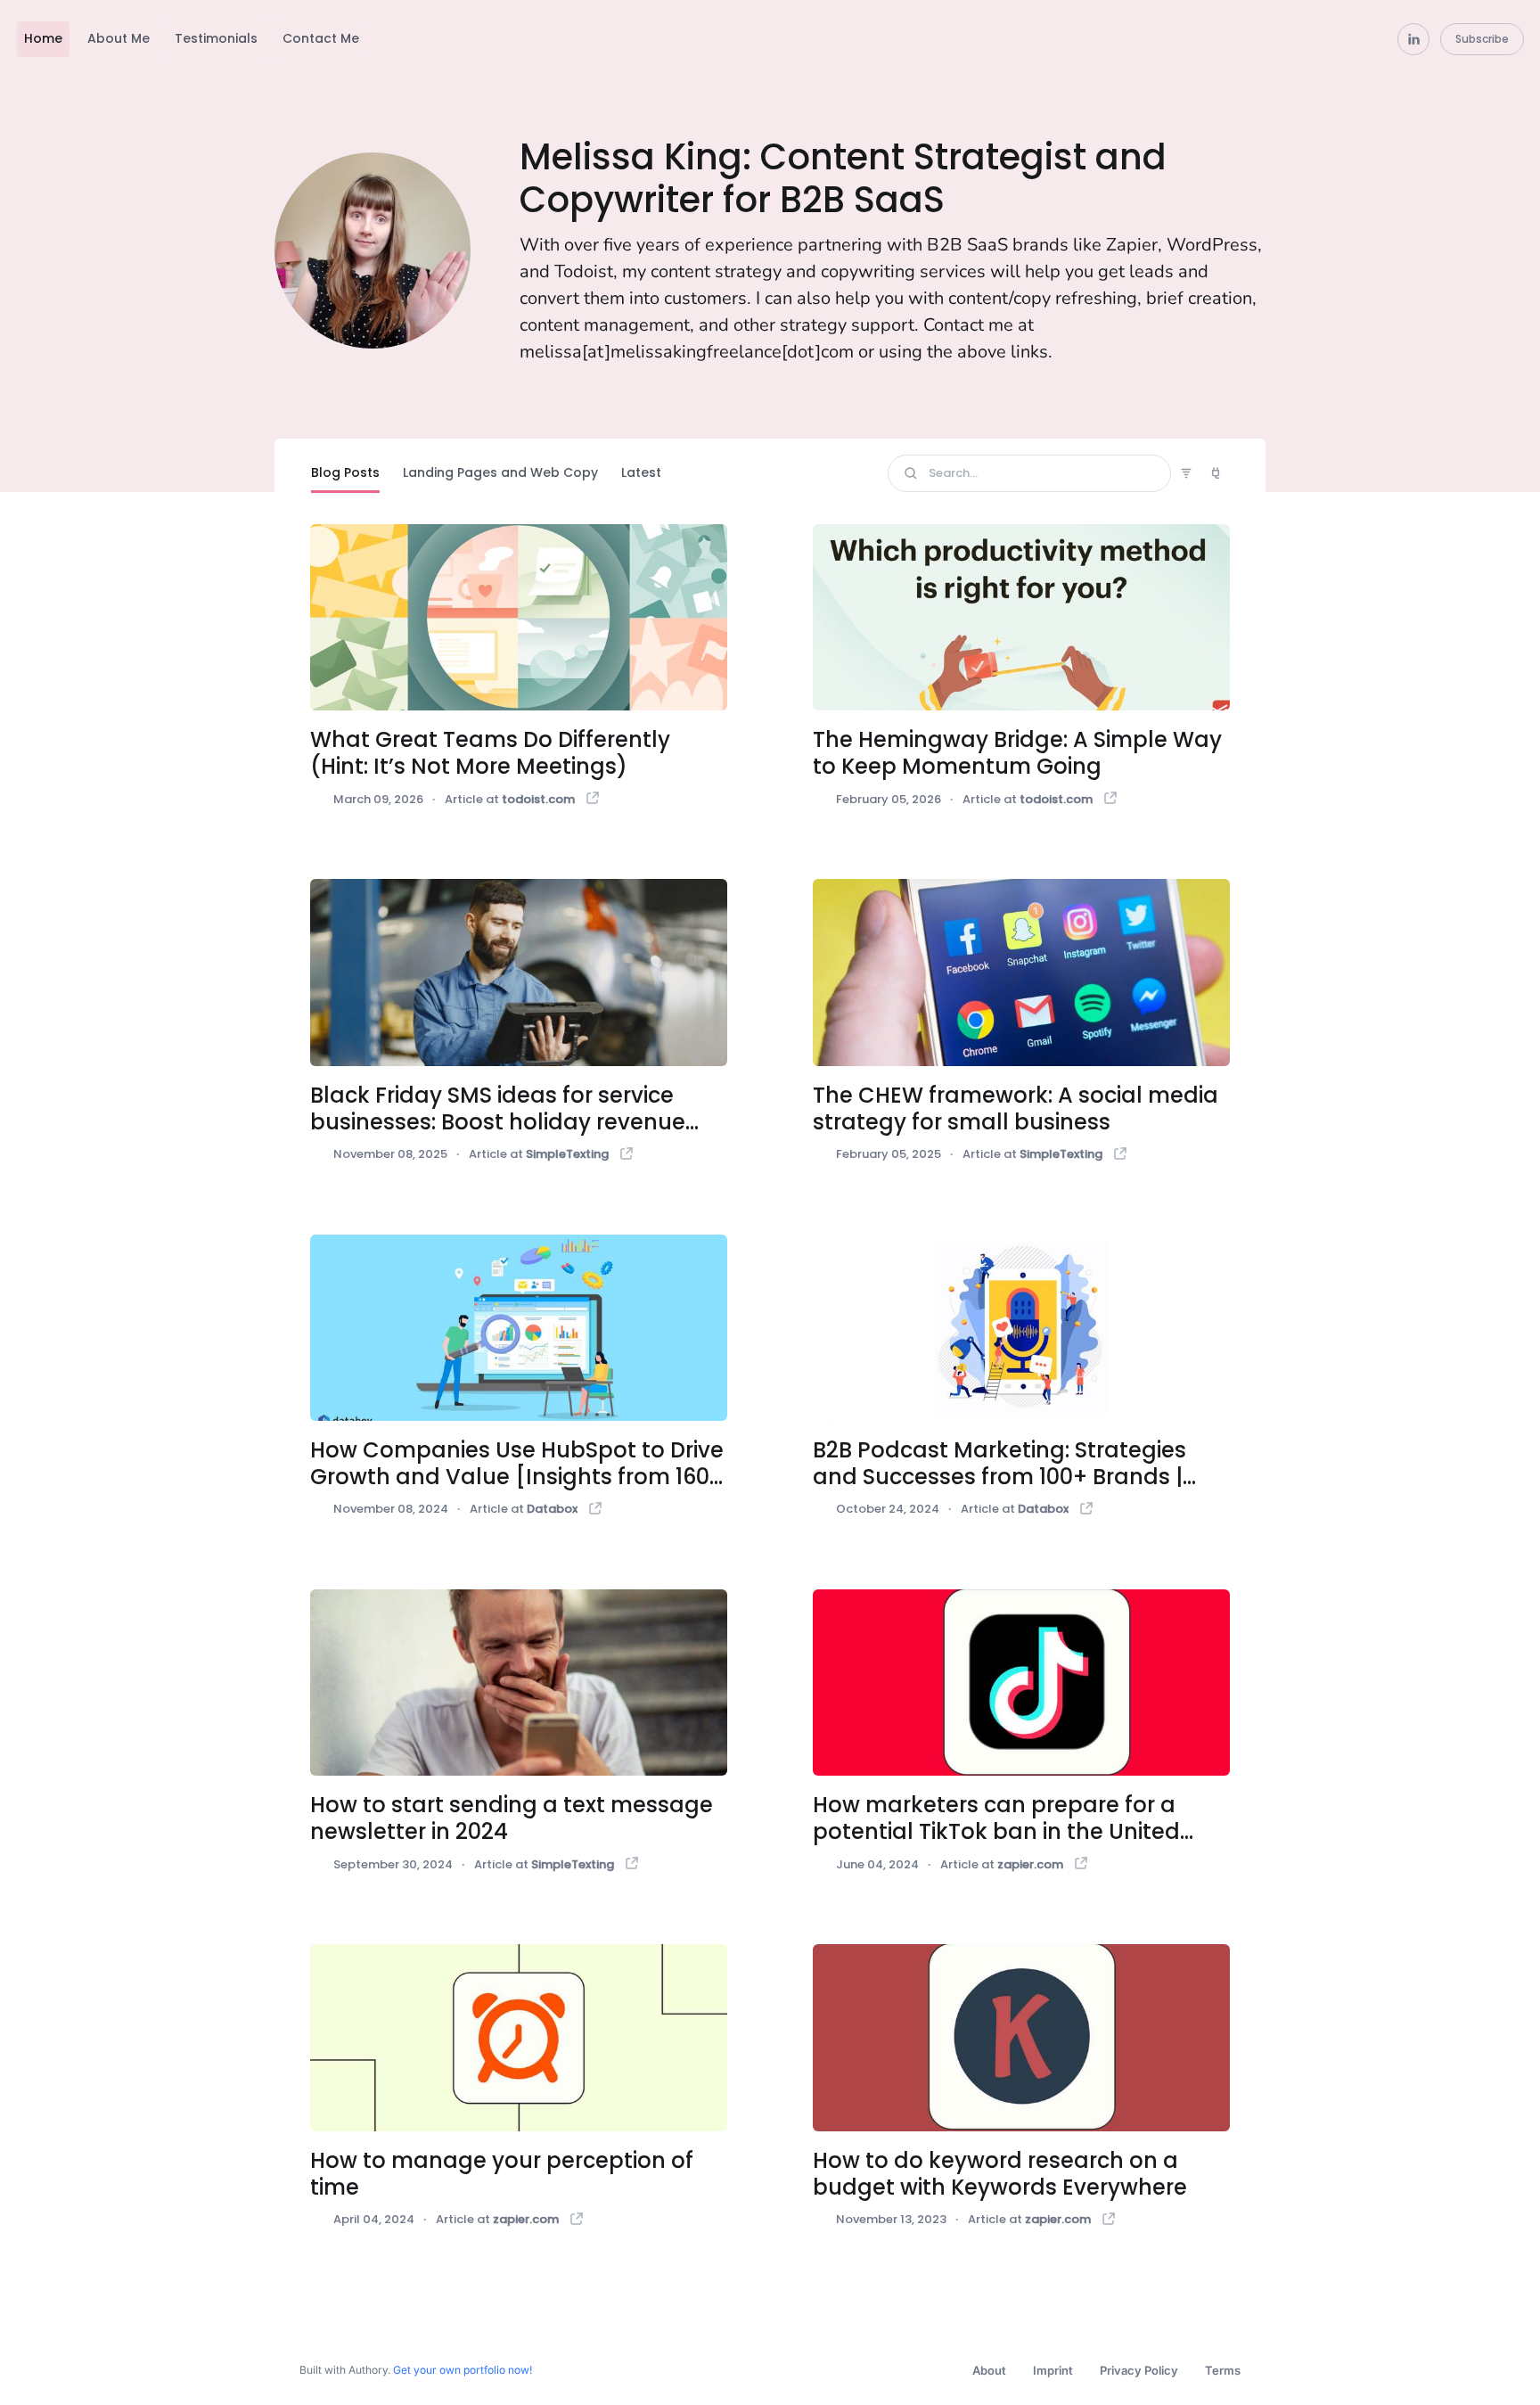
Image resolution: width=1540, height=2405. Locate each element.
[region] (696, 45)
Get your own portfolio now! (463, 2370)
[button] (48, 45)
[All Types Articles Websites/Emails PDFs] (1186, 474)
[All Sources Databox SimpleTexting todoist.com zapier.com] (1216, 473)
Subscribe (1482, 39)
